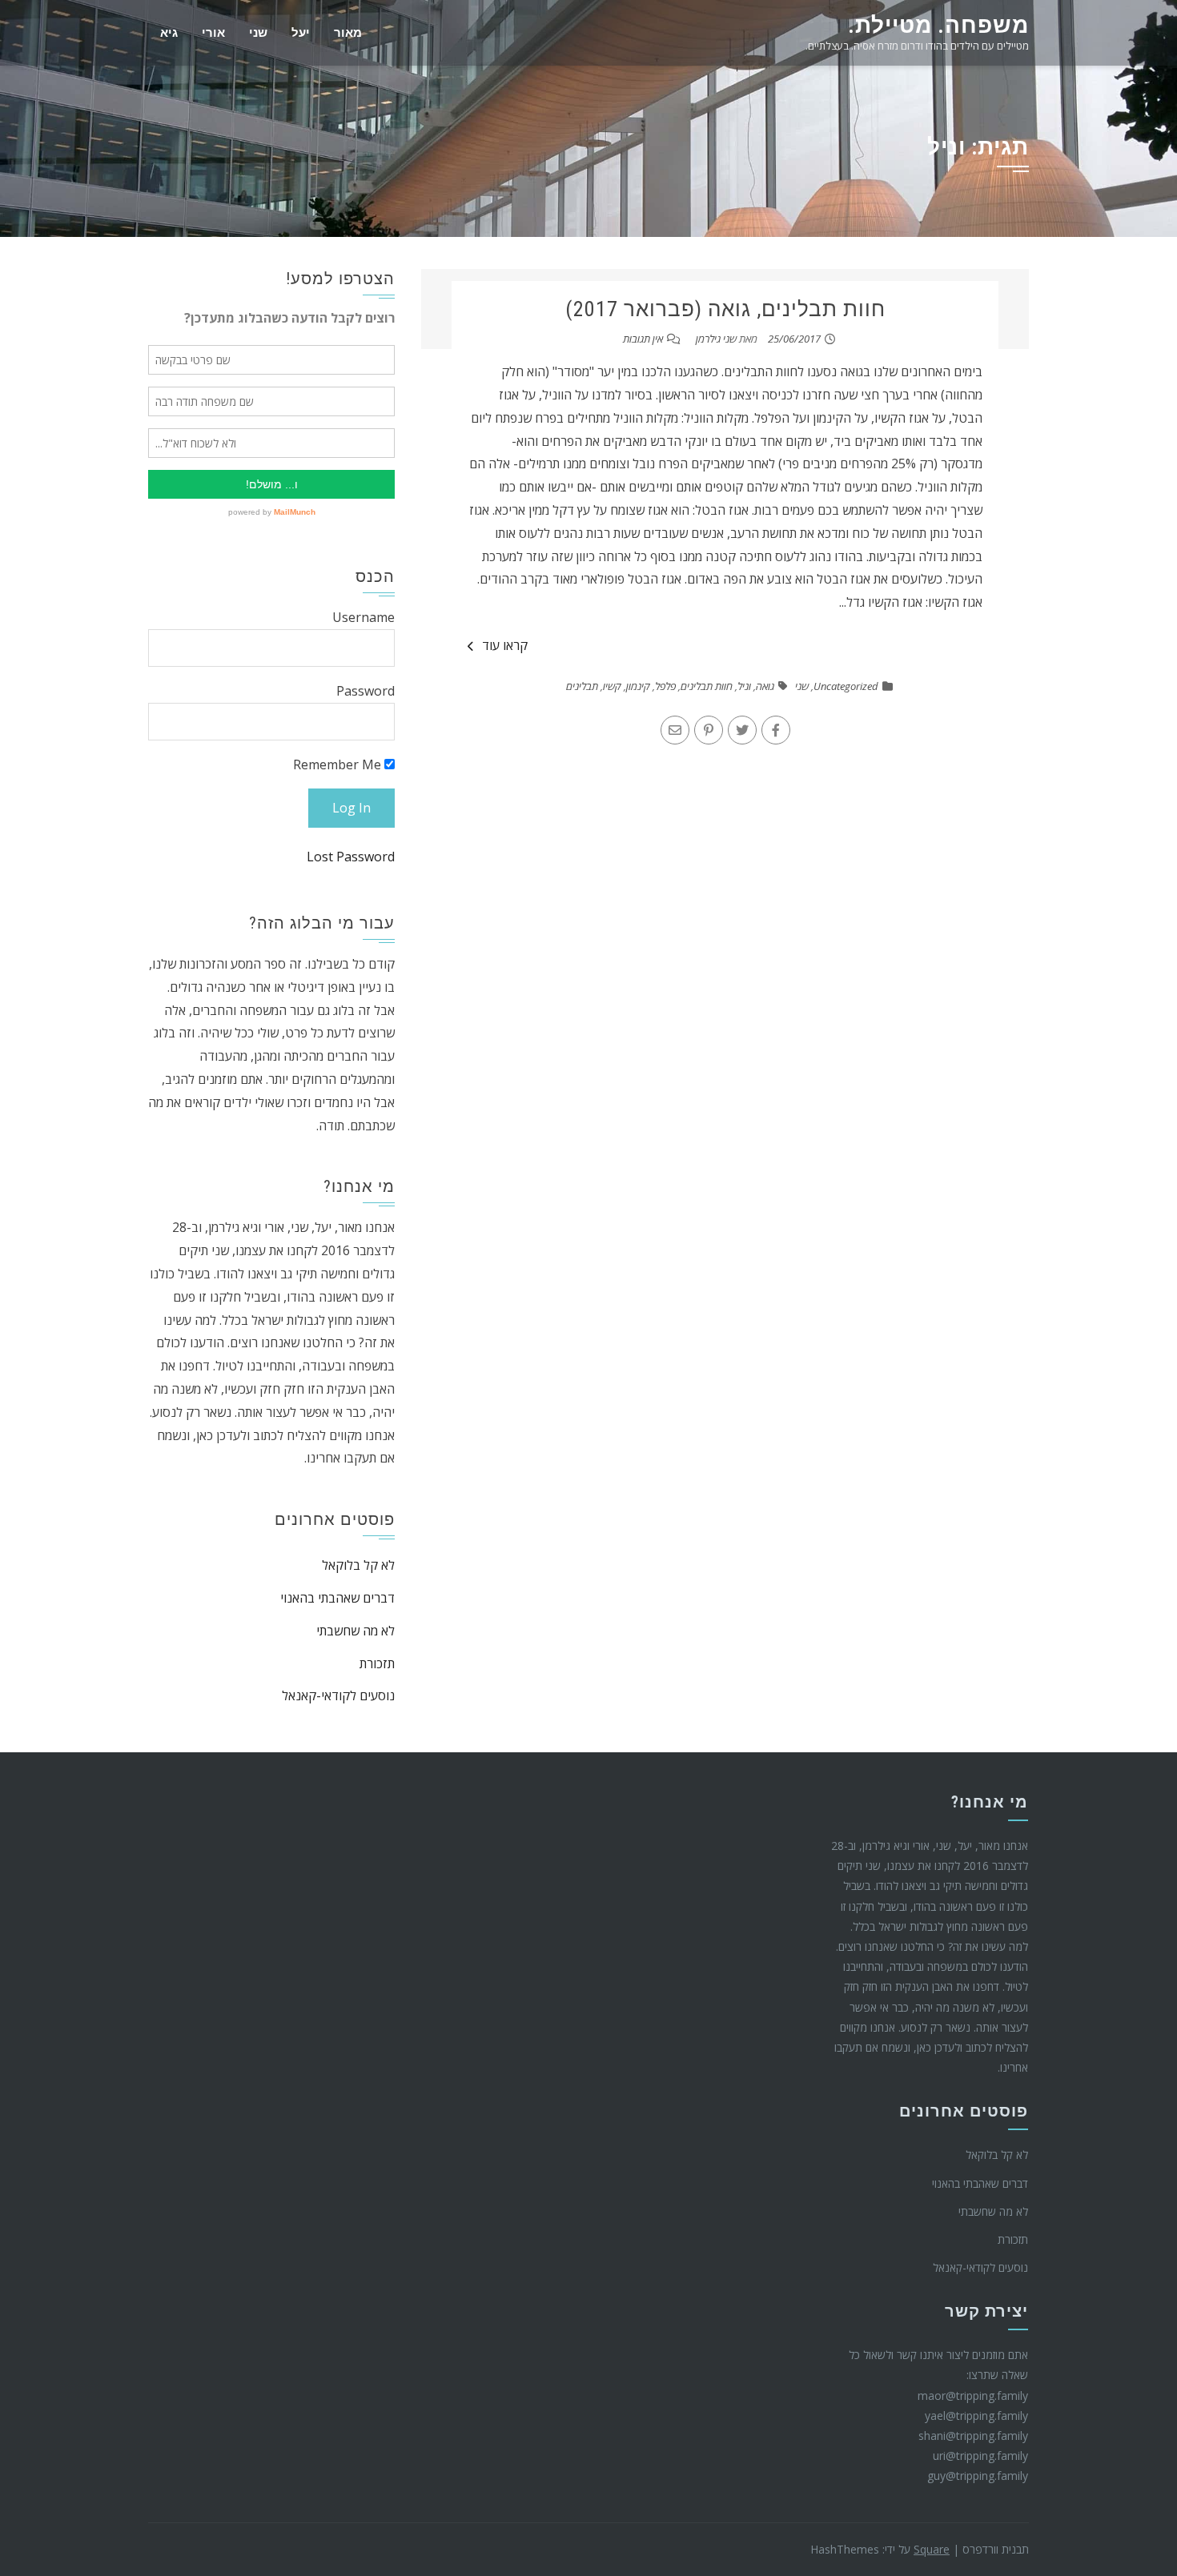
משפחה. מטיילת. (938, 25)
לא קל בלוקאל (358, 1565)
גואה (765, 686)
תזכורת (377, 1663)
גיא (169, 33)
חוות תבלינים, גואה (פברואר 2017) (725, 309)
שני (258, 33)
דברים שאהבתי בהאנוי (337, 1598)
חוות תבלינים (707, 686)
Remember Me (339, 764)
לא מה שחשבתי (356, 1631)
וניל (744, 686)
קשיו (612, 686)
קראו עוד (505, 645)
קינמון (638, 686)
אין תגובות (643, 339)
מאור (348, 33)
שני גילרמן (716, 339)
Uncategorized (846, 686)
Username (364, 617)
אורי (213, 33)
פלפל (665, 686)
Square (932, 2549)
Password (366, 691)
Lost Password (351, 857)
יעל (301, 33)
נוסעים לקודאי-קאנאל (338, 1695)
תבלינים (582, 686)
